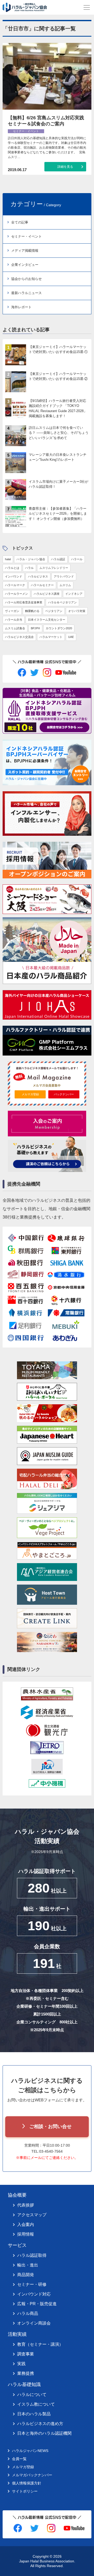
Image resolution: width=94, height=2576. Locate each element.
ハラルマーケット (51, 637)
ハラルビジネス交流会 (19, 637)
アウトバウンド (64, 576)
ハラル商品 (28, 2313)
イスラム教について (36, 2404)
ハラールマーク (15, 585)
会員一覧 (19, 2459)
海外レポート (21, 307)
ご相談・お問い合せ (50, 2126)
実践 (21, 2364)
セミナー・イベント (27, 236)
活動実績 (17, 2334)
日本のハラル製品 (34, 2414)
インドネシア (74, 594)
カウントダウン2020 (59, 628)
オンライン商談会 (34, 2323)
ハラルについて (32, 2395)
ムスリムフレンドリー (54, 568)
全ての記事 (20, 222)
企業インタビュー (25, 265)
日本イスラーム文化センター (47, 620)
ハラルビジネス (38, 576)
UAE (71, 637)
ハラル (29, 568)
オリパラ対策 (77, 611)
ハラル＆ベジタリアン (62, 602)
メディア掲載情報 (25, 251)
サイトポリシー (25, 2491)
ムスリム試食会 (15, 628)
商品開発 (26, 2275)
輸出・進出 (28, 2265)
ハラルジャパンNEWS (30, 2451)
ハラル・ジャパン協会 (31, 559)
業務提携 (26, 2373)
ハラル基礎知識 (24, 2384)
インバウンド (14, 576)
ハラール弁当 (14, 620)
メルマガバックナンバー (32, 2475)
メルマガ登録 (30, 1094)
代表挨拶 (26, 2205)
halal (8, 559)
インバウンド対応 (34, 2294)
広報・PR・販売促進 (37, 2304)
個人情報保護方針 (27, 2483)
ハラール (77, 559)
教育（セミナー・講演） (40, 2344)
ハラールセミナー (42, 585)
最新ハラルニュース (27, 293)
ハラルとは (12, 568)
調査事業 (26, 2354)
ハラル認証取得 (32, 2255)
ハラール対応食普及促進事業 (24, 602)
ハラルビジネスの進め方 (40, 2424)
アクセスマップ (32, 2215)
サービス (17, 2245)
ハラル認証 (58, 559)
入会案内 (26, 2224)
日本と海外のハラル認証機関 (44, 2433)
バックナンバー (64, 1094)
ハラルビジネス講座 (47, 594)
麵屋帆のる (32, 611)
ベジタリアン (54, 611)
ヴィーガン (12, 611)
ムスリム (65, 585)
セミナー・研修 (32, 2284)
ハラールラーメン (16, 594)
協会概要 (17, 2195)
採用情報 (26, 2234)
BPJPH (35, 628)
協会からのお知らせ (27, 279)
